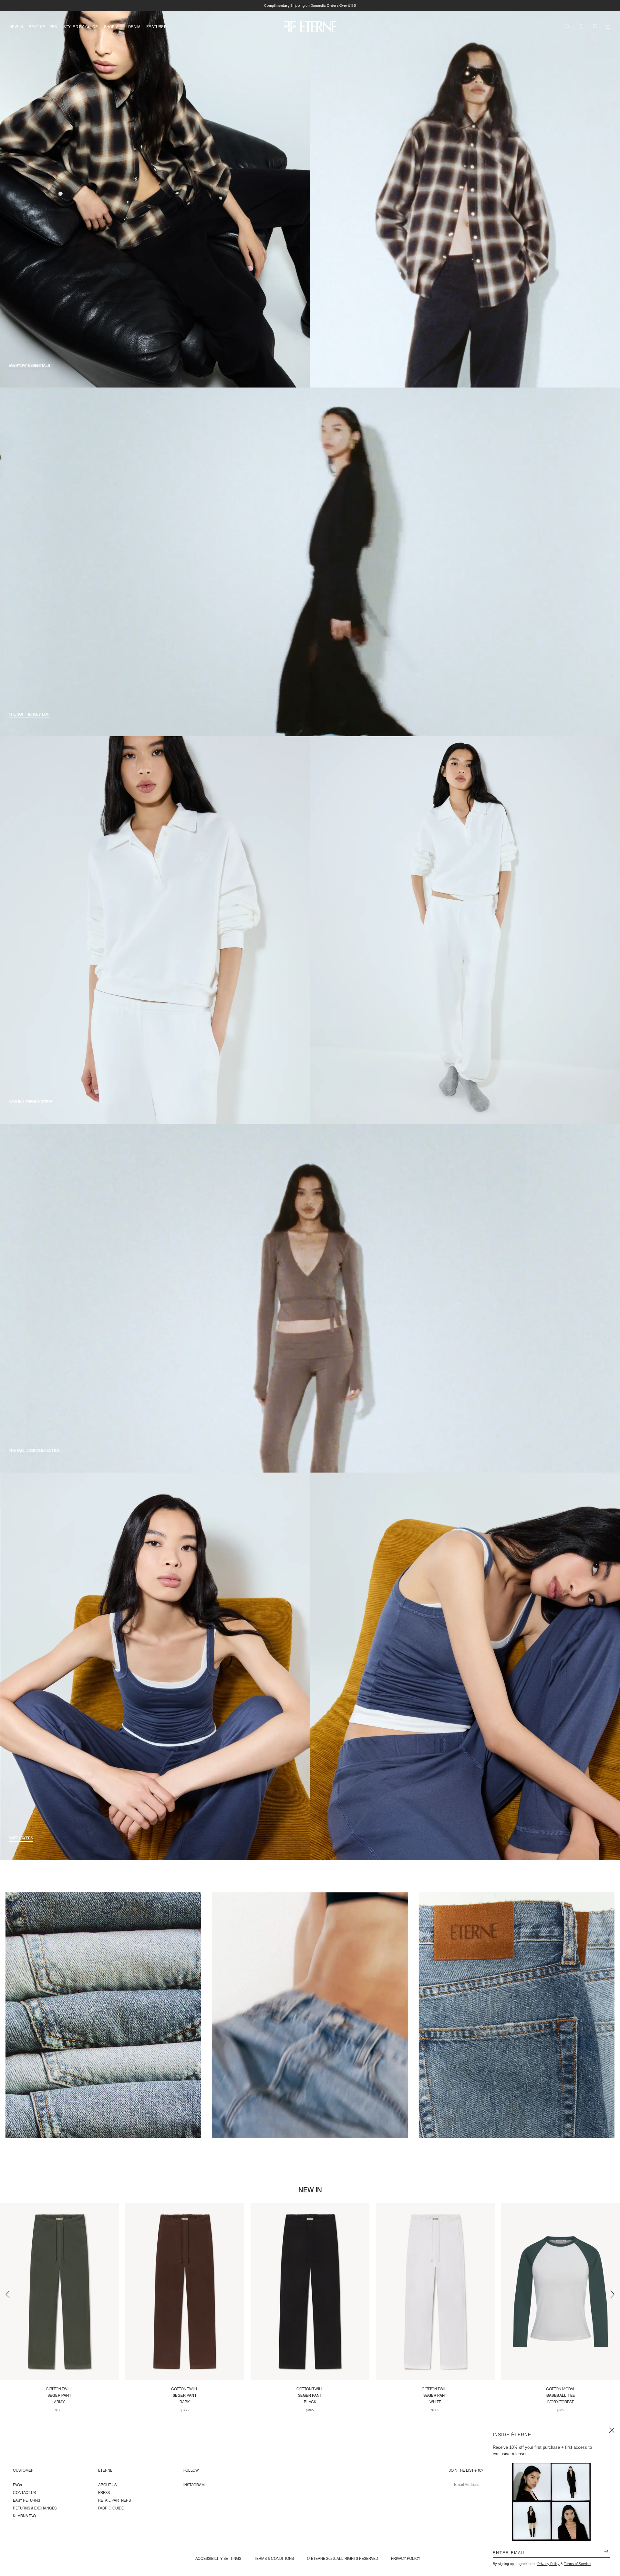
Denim (134, 26)
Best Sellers (43, 26)
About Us (107, 2485)
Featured (156, 26)
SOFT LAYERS (21, 1838)
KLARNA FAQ (24, 2516)
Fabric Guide (111, 2508)
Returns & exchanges (35, 2508)
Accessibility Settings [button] (218, 2558)
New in (16, 26)
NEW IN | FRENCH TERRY (31, 1102)
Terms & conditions (274, 2558)
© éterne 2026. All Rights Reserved (342, 2558)
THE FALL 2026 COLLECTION (35, 1451)
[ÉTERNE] (310, 26)
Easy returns (26, 2500)
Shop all (113, 26)
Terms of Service (577, 2564)
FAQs (17, 2485)
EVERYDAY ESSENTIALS (29, 366)
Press (104, 2493)
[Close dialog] (612, 2430)
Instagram (194, 2485)
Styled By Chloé (81, 26)
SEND (604, 2552)
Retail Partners (114, 2500)
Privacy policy (406, 2558)
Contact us (24, 2493)
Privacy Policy (548, 2564)
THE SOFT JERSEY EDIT (29, 714)
